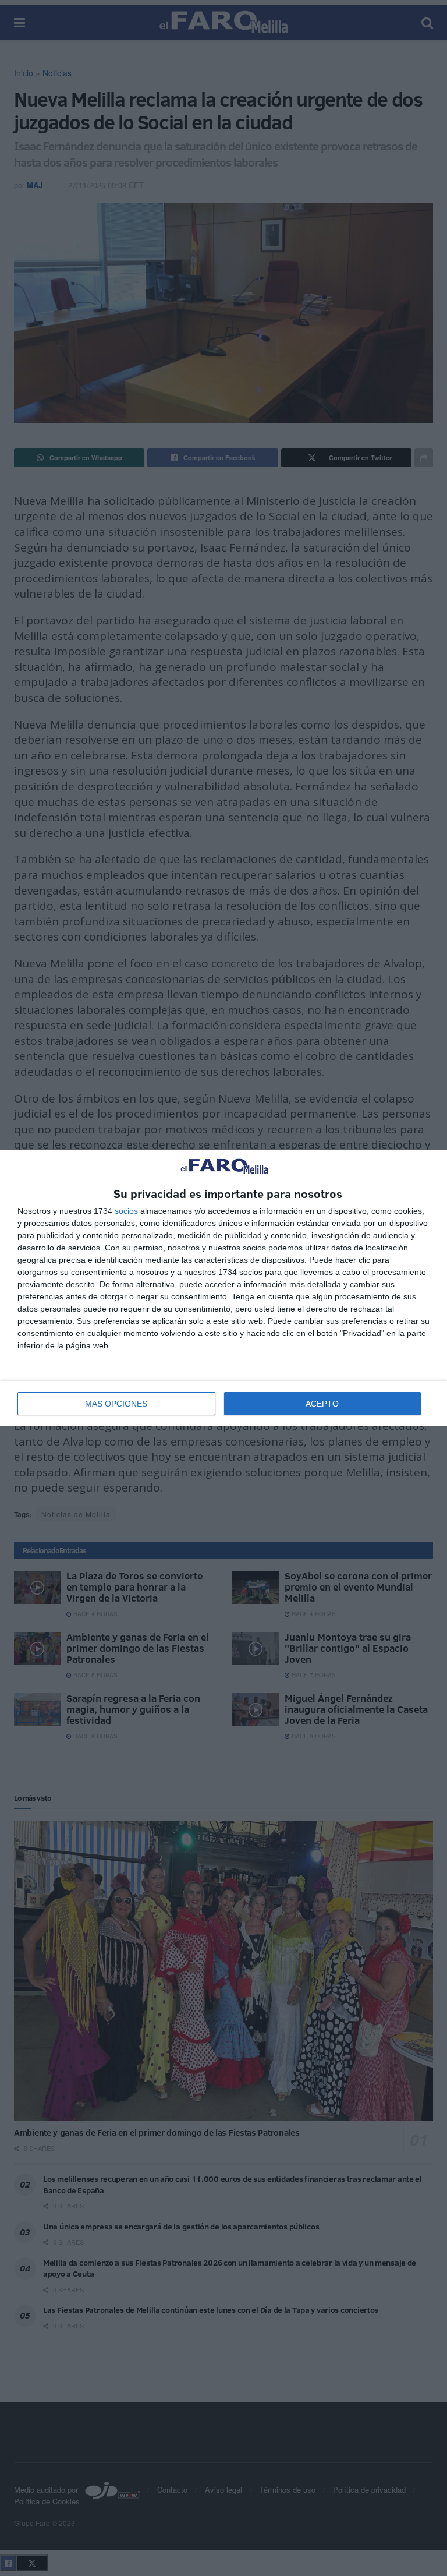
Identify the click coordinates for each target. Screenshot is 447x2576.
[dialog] (223, 1288)
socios (126, 1211)
